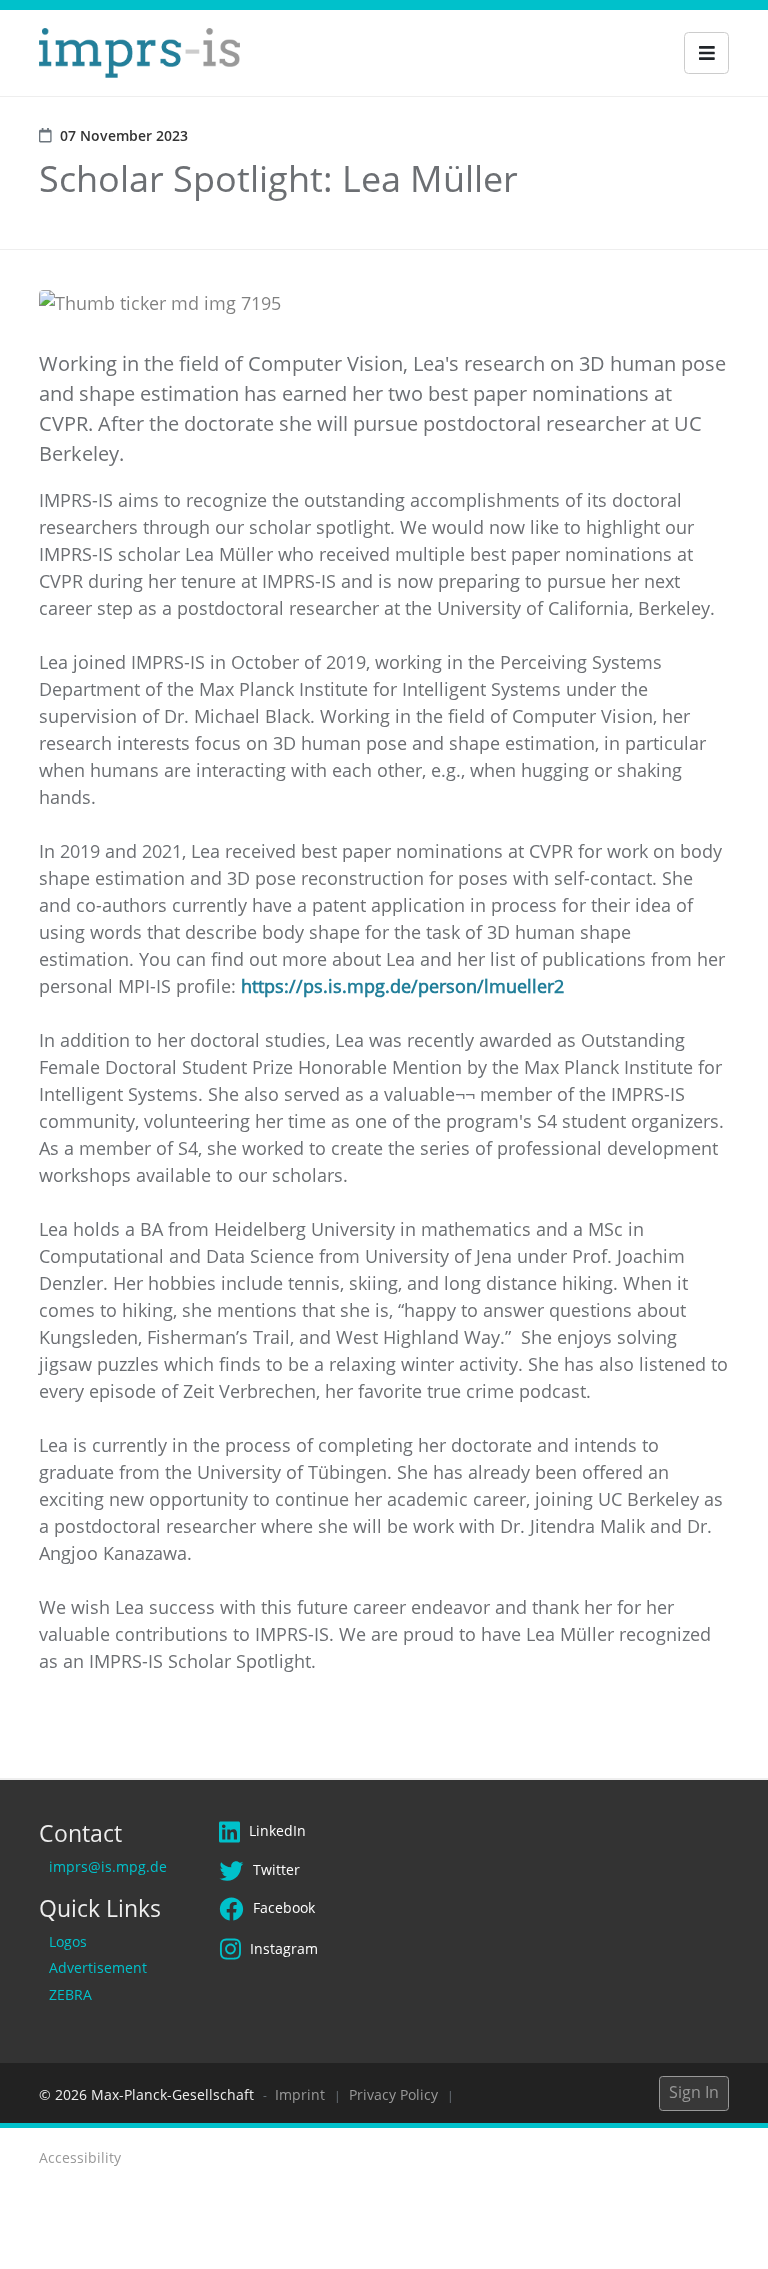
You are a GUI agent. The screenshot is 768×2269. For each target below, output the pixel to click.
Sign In (694, 2092)
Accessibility (80, 2157)
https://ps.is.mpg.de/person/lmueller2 (402, 986)
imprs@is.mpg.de (108, 1866)
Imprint (300, 2094)
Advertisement (98, 1967)
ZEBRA (70, 1994)
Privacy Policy (393, 2094)
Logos (68, 1941)
